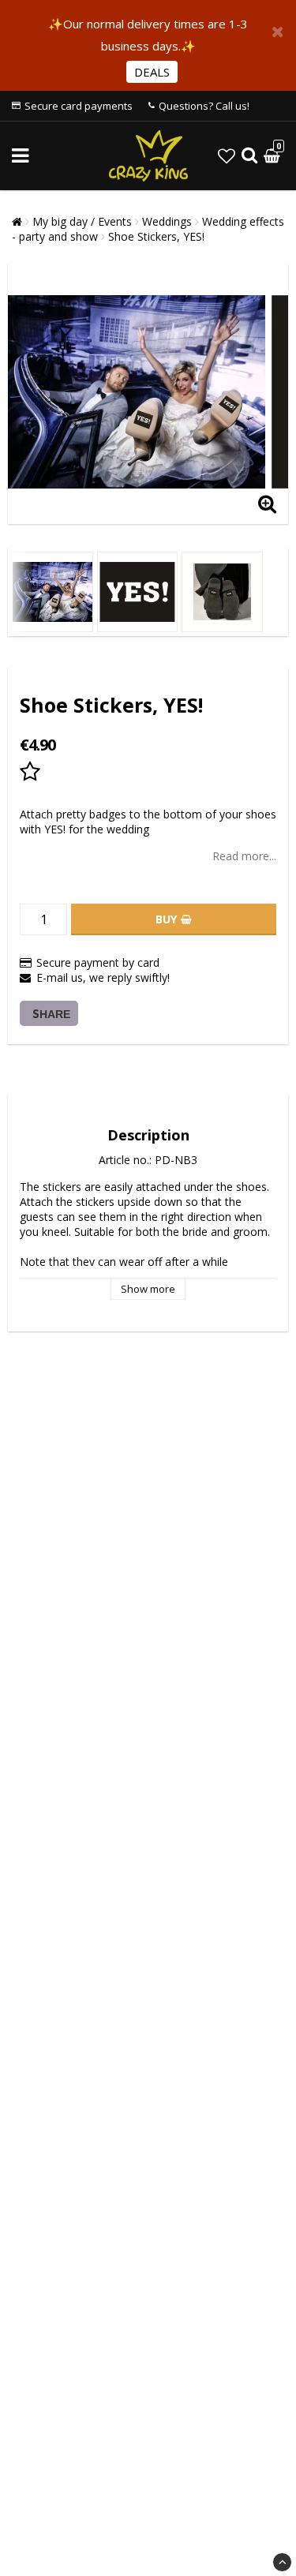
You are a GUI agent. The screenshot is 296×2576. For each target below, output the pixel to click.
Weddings (167, 221)
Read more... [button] (244, 856)
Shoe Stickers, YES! (156, 236)
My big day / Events (82, 221)
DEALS (152, 72)
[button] (227, 155)
